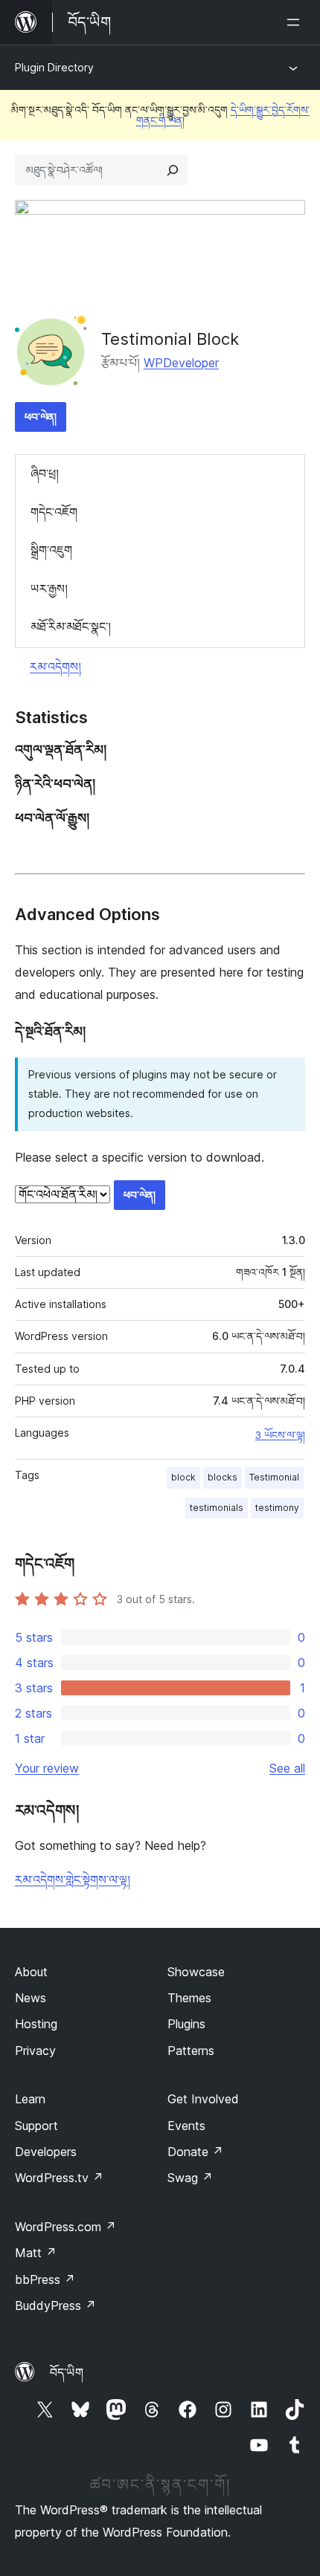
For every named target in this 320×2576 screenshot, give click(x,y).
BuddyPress (55, 2305)
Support (36, 2126)
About (31, 1972)
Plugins (186, 2024)
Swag (190, 2178)
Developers (46, 2152)
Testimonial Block (170, 339)
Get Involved (203, 2099)
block (183, 1477)
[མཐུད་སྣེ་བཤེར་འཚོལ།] (173, 170)
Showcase (196, 1972)
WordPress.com (65, 2227)
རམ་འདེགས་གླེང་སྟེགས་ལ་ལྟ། (73, 1880)
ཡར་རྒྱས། (49, 589)
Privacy (35, 2051)
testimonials (217, 1508)
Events (186, 2126)
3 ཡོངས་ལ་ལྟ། (280, 1435)
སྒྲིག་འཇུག (51, 550)
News (31, 1998)
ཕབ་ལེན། (41, 417)
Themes (189, 1998)
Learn (30, 2099)
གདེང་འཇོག (54, 512)
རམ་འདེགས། (55, 667)
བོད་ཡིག (67, 2372)
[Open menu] (296, 22)
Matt (36, 2253)
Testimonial (274, 1477)
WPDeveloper (181, 363)
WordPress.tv (59, 2178)
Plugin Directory (54, 67)
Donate (195, 2152)
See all (287, 1768)
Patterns (191, 2051)
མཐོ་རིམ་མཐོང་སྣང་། (71, 627)
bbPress (45, 2279)
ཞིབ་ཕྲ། (45, 473)
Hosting (36, 2024)
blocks (223, 1477)
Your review (47, 1768)
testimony (277, 1508)
